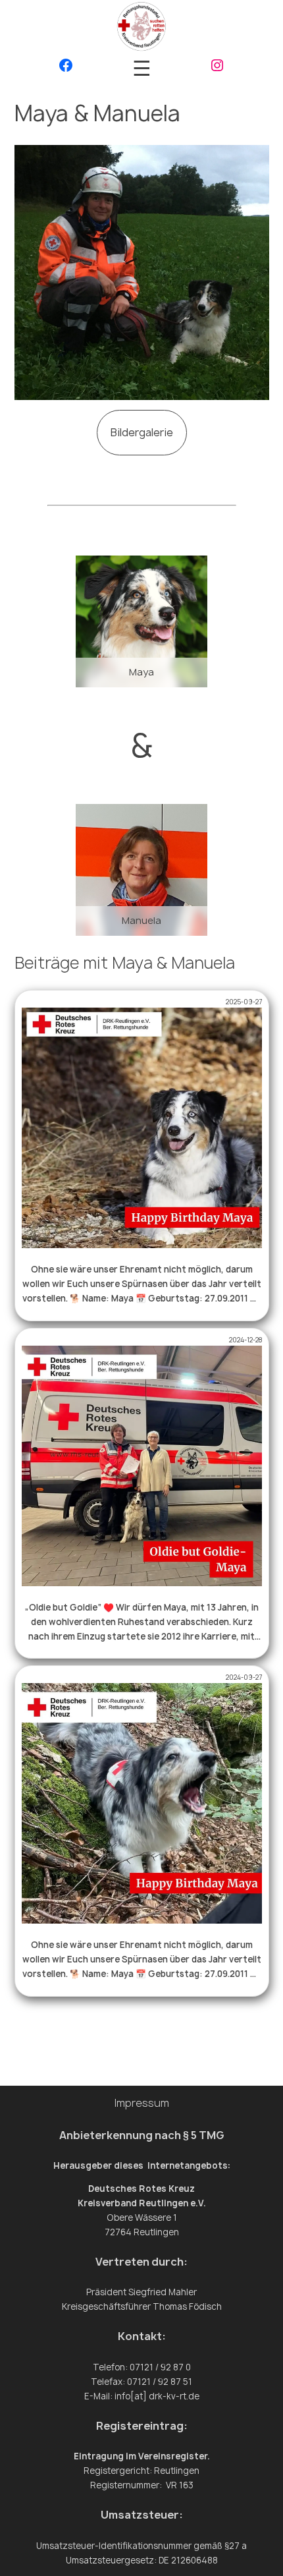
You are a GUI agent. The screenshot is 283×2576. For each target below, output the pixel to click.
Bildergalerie (142, 432)
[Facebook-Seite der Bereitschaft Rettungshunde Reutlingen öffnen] (66, 68)
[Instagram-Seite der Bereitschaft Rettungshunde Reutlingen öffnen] (217, 68)
